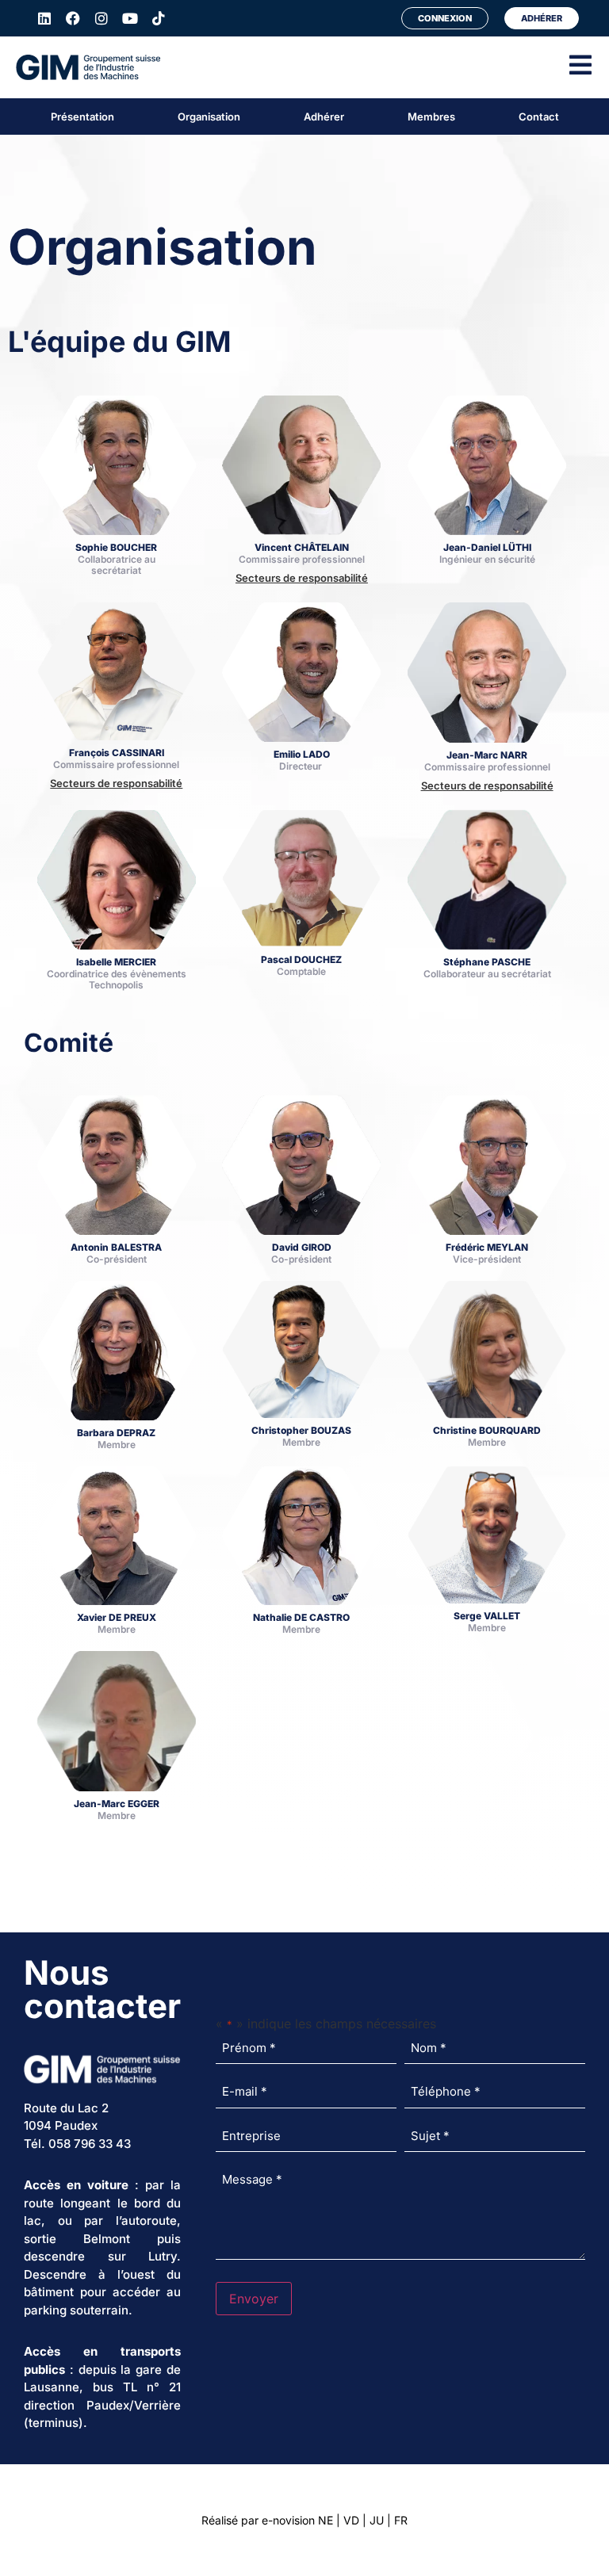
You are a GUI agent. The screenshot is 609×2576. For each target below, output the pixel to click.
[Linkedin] (44, 18)
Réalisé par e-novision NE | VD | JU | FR (304, 2520)
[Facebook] (73, 18)
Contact (539, 117)
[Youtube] (130, 18)
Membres (431, 117)
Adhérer (324, 117)
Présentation (82, 117)
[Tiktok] (159, 18)
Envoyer (254, 2299)
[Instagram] (101, 18)
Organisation (209, 117)
